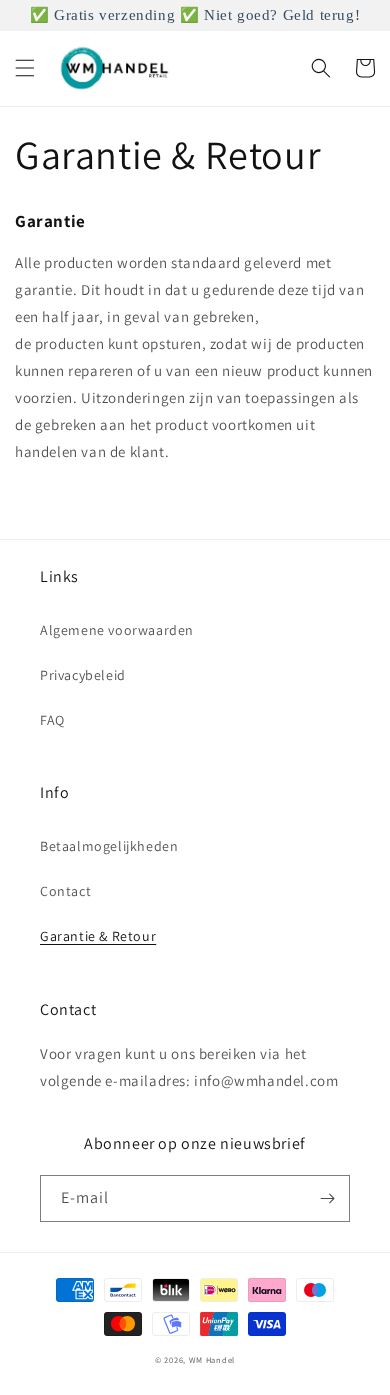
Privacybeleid (83, 675)
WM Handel (212, 1359)
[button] (25, 68)
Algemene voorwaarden (117, 630)
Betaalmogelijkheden (109, 846)
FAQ (52, 720)
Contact (65, 891)
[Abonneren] (327, 1198)
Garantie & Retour (98, 936)
